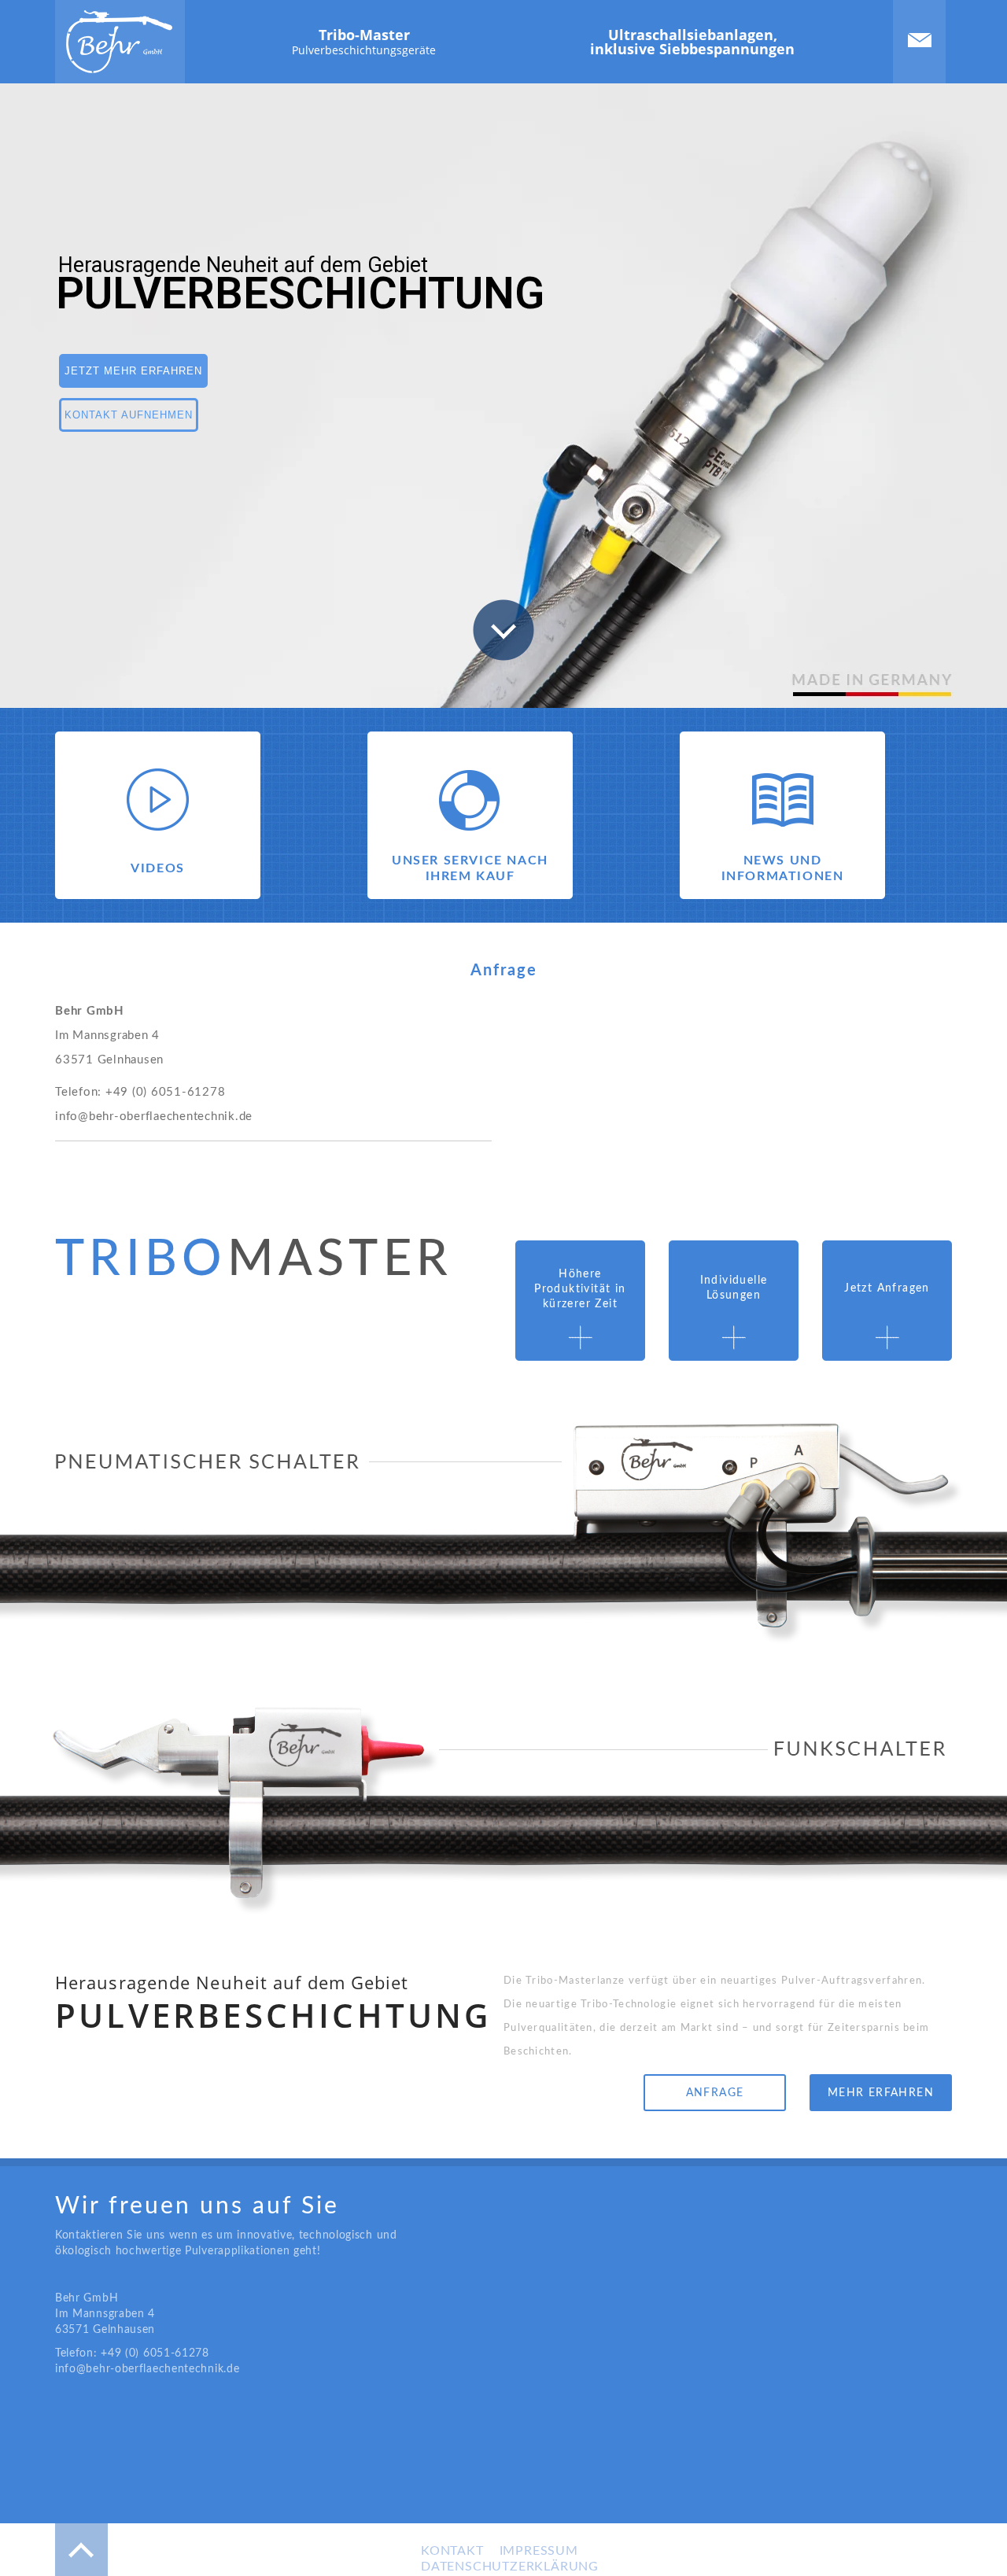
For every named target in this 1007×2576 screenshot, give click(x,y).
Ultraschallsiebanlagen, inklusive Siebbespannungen (692, 42)
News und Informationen (783, 868)
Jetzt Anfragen (887, 1288)
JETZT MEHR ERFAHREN (133, 371)
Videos (158, 868)
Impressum (539, 2551)
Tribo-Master (364, 41)
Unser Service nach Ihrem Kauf (470, 868)
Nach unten (503, 630)
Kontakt (920, 40)
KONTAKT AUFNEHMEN (129, 415)
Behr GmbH (119, 42)
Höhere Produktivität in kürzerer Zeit (580, 1289)
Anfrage (715, 2093)
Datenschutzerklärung (510, 2567)
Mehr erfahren (881, 2093)
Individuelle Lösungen (734, 1288)
